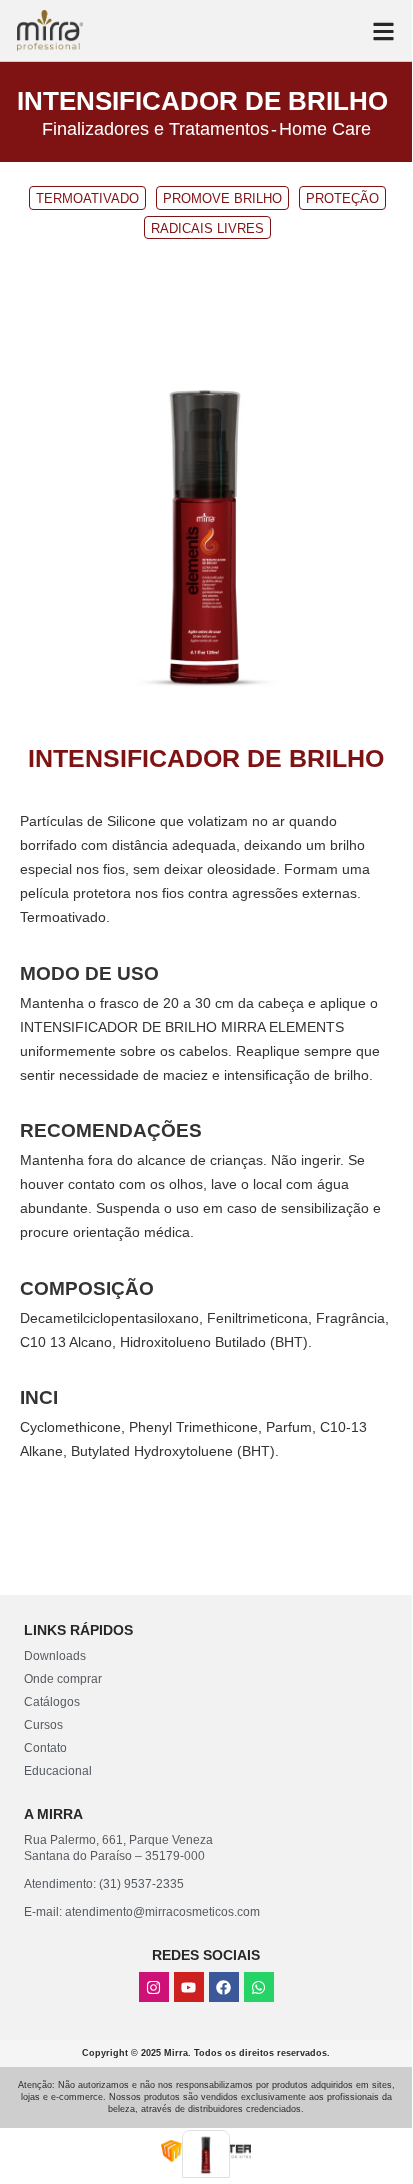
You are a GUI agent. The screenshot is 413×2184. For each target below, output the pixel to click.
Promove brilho (222, 198)
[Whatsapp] (259, 1987)
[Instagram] (154, 1987)
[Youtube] (189, 1987)
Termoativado (87, 198)
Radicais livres (207, 228)
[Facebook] (224, 1987)
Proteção (342, 198)
